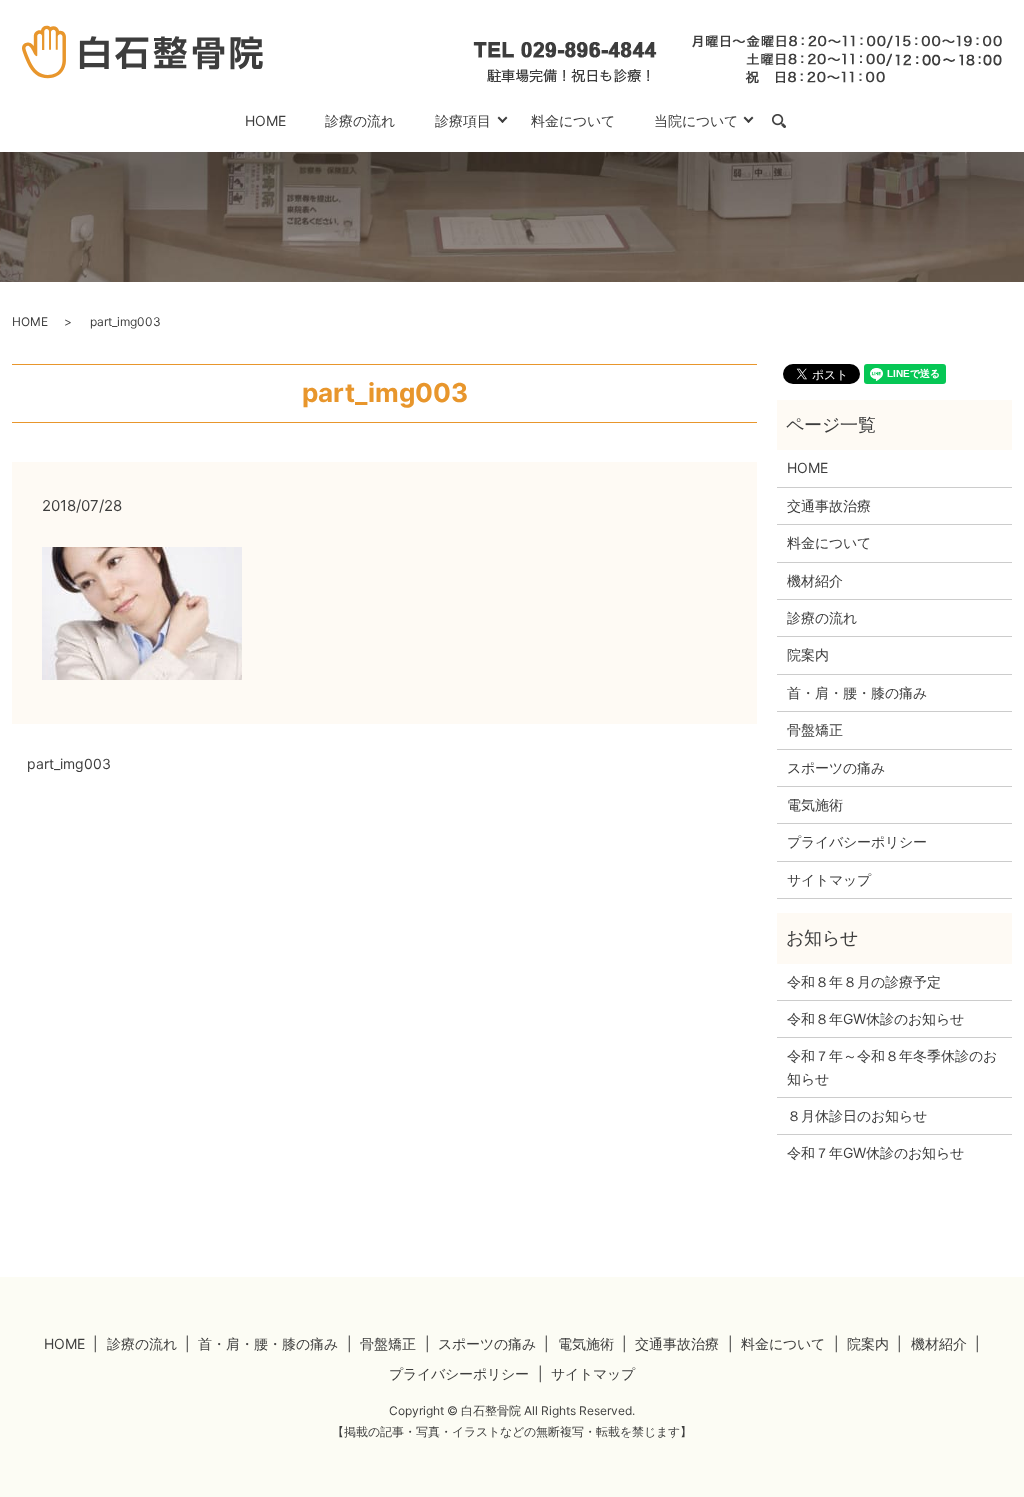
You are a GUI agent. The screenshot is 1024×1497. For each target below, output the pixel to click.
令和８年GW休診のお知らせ (875, 1018)
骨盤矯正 (815, 729)
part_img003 (69, 763)
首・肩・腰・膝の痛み (857, 692)
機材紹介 (815, 580)
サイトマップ (829, 879)
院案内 (808, 654)
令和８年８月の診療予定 (864, 981)
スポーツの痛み (836, 767)
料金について (573, 120)
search (788, 121)
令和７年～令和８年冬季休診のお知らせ (892, 1066)
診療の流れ (360, 120)
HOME (265, 120)
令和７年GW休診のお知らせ (875, 1152)
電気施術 (815, 804)
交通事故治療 (829, 505)
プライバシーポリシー (857, 841)
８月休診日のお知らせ (857, 1115)
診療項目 (463, 120)
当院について (696, 120)
